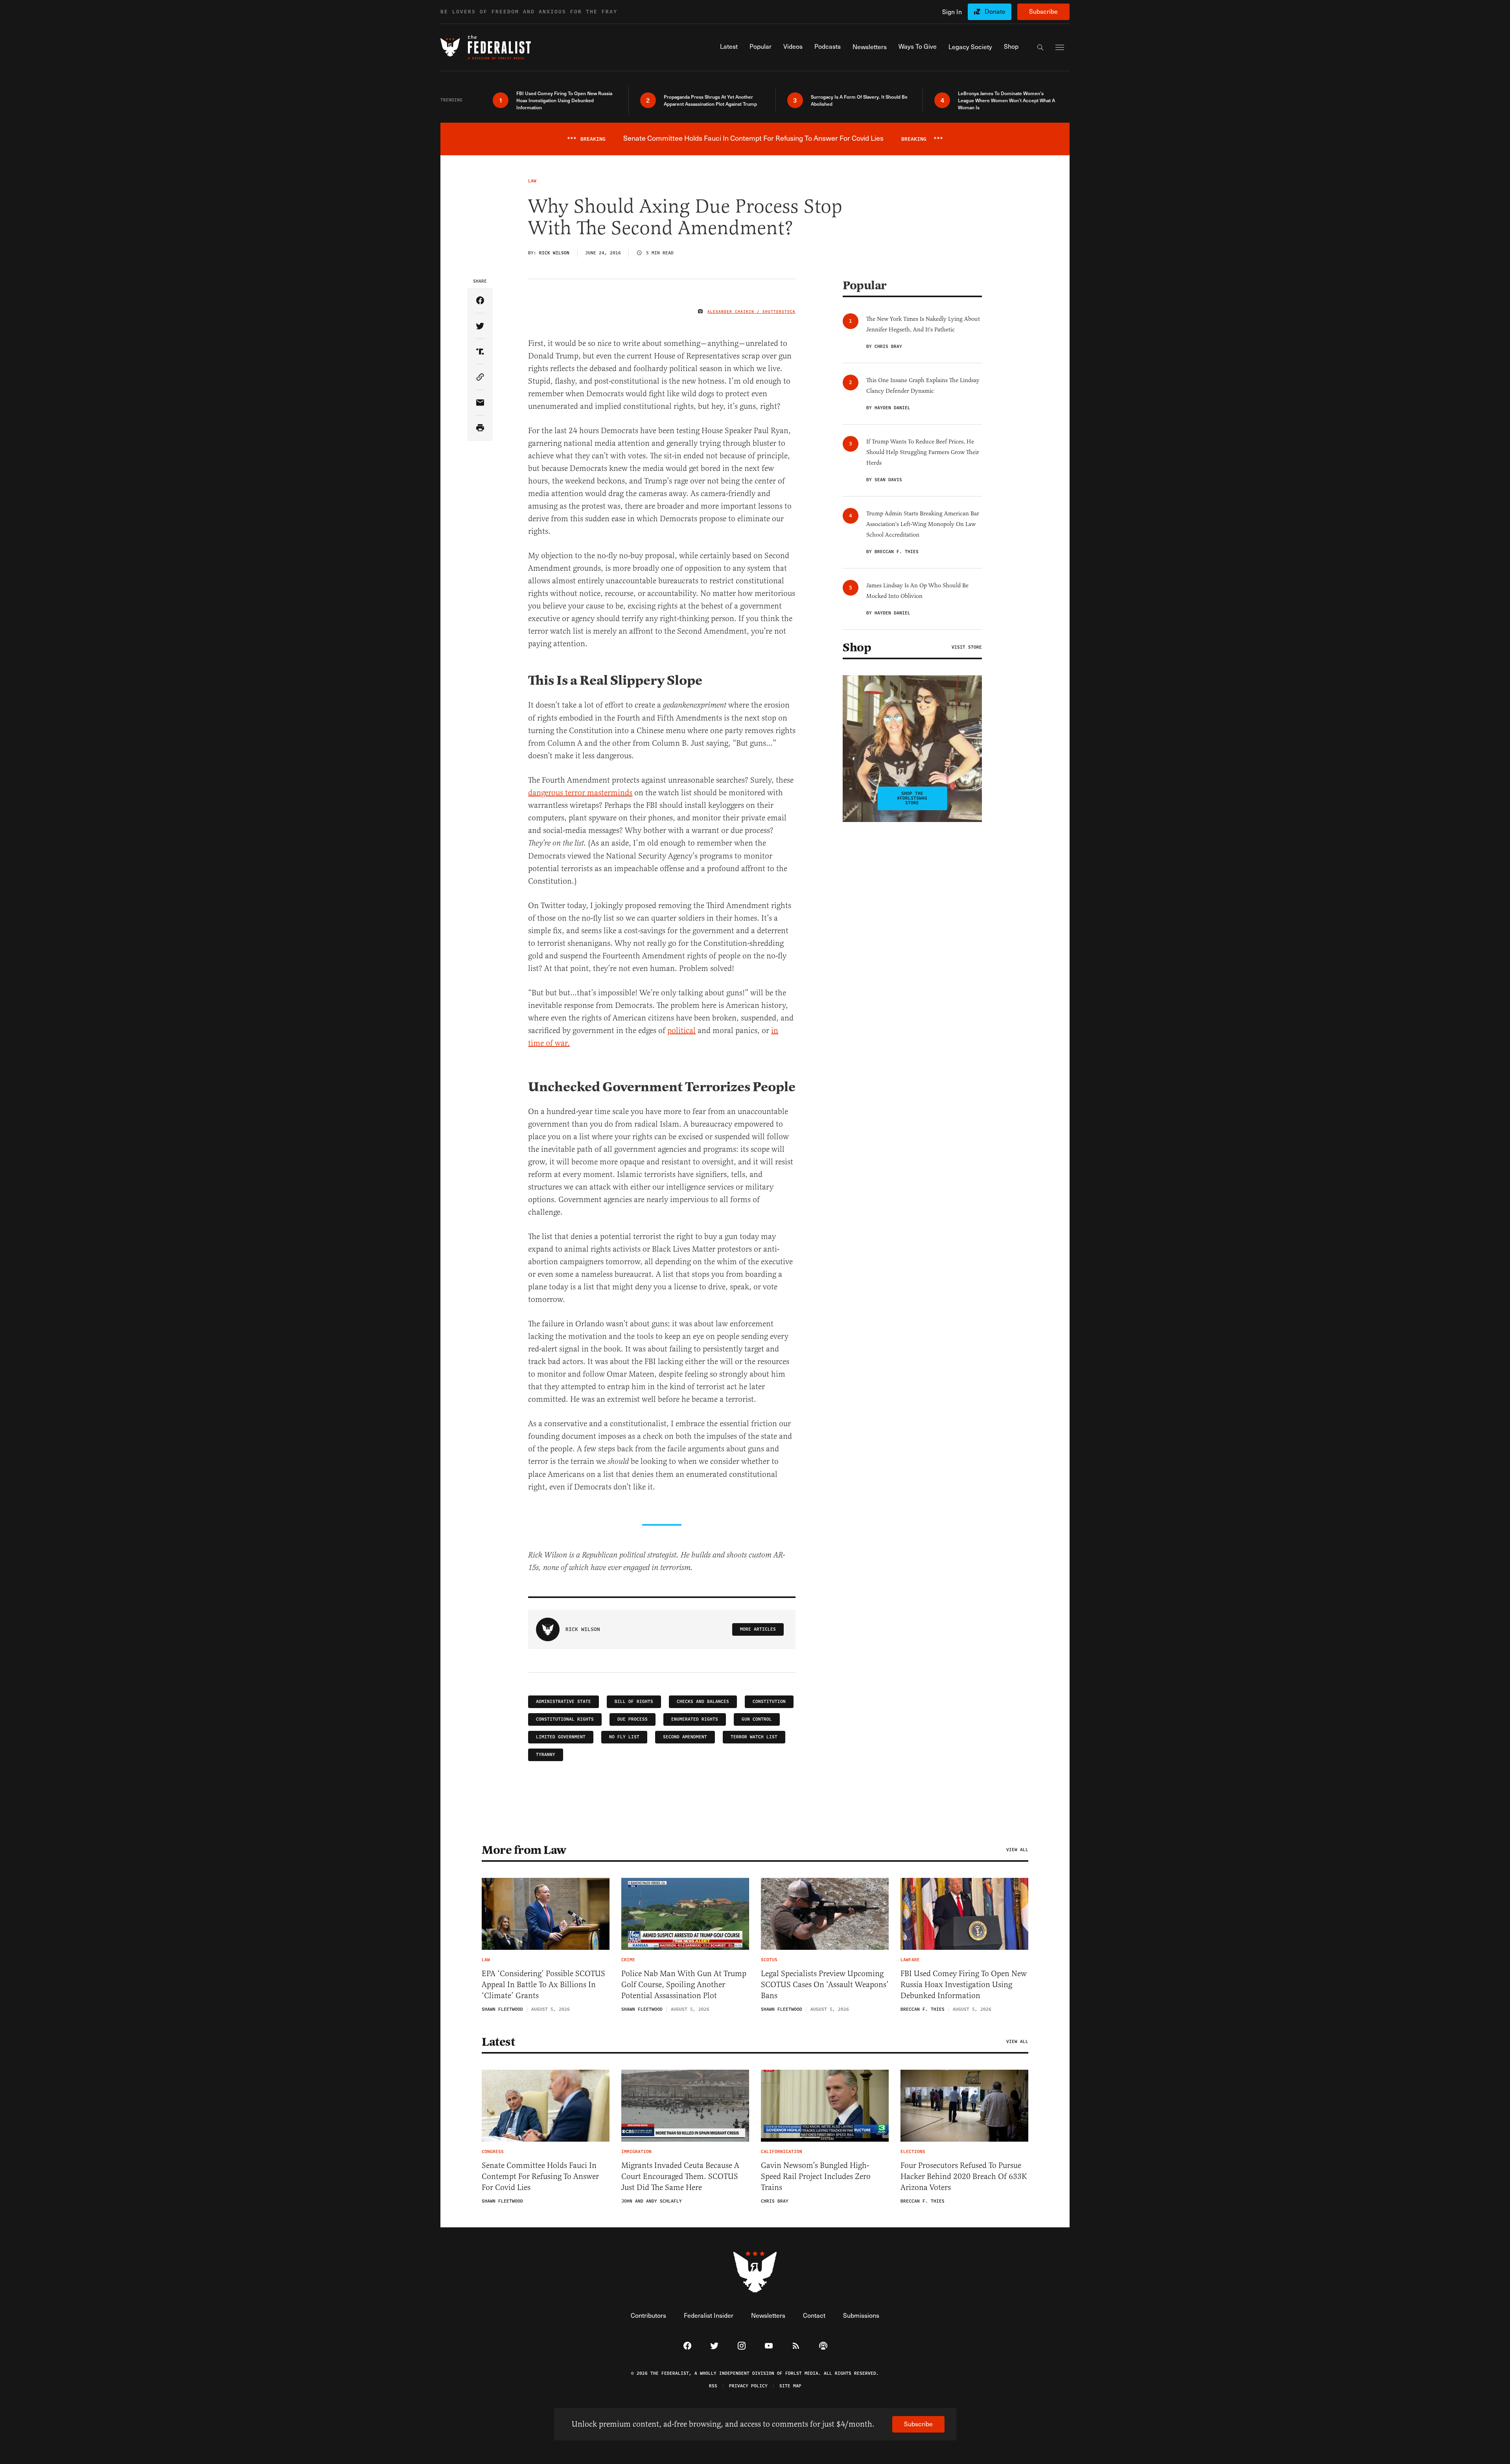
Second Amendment (685, 1737)
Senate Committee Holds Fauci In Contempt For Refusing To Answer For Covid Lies (540, 2176)
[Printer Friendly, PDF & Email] (480, 428)
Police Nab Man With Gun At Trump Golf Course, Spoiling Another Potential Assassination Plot (684, 1985)
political (681, 1031)
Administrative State (563, 1702)
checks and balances (703, 1702)
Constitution (769, 1702)
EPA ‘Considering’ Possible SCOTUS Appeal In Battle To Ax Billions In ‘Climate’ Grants (543, 1985)
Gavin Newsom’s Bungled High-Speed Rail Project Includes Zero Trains (816, 2176)
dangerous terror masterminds (580, 793)
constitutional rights (565, 1719)
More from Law (524, 1850)
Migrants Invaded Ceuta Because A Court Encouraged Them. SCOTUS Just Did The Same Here (680, 2176)
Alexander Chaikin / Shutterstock (751, 312)
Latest (498, 2042)
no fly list (624, 1737)
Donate (995, 11)
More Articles (758, 1629)
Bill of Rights (634, 1702)
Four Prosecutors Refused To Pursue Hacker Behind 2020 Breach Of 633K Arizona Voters (964, 2176)
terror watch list (754, 1737)
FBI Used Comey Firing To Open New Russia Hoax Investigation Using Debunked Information (964, 1985)
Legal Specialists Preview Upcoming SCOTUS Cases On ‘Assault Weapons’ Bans (825, 1985)
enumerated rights (695, 1719)
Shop (857, 647)
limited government (561, 1737)
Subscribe (1043, 11)
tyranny (546, 1755)
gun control (757, 1719)
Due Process (633, 1719)
